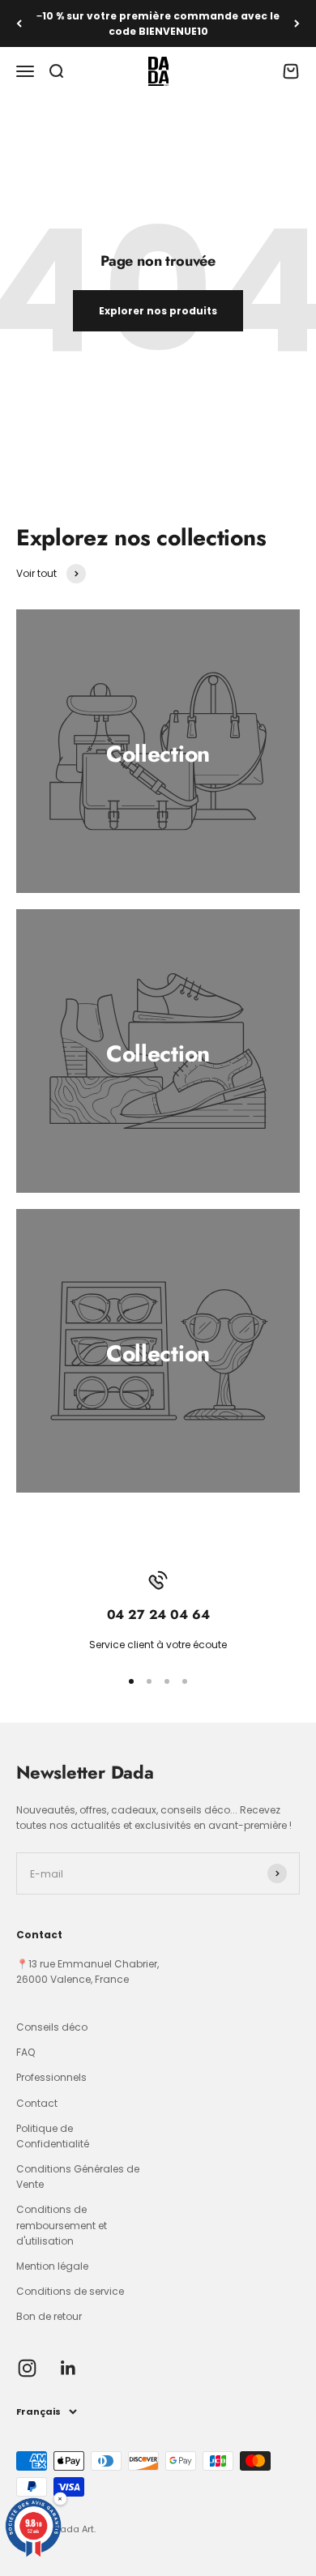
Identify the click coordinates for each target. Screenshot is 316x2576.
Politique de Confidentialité (53, 2136)
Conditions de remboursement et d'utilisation (62, 2225)
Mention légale (52, 2266)
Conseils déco (52, 2027)
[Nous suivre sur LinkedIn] (68, 2368)
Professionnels (51, 2077)
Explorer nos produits (158, 311)
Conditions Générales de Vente (78, 2177)
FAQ (26, 2052)
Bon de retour (49, 2316)
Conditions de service (70, 2291)
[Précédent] (19, 23)
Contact (37, 2103)
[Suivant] (297, 23)
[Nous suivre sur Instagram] (27, 2368)
